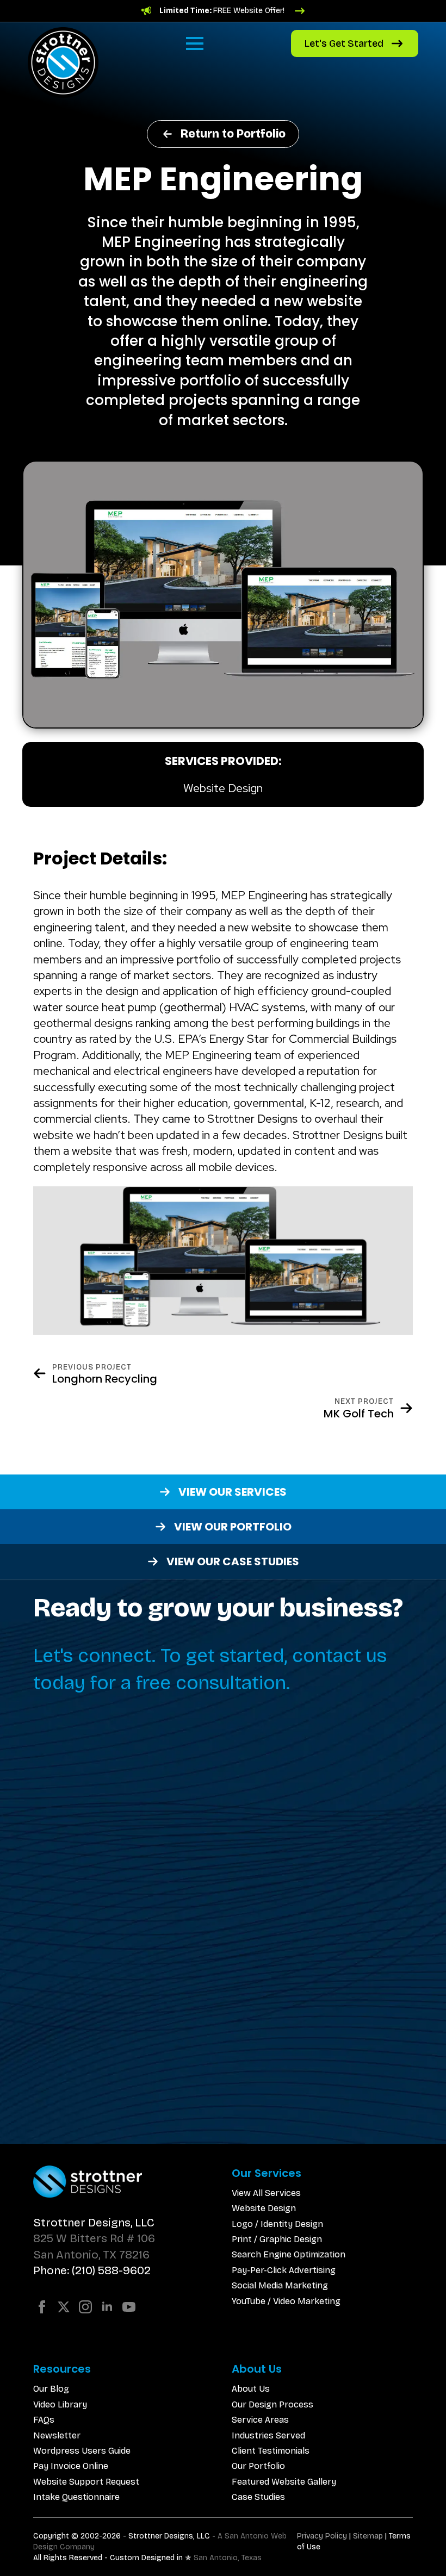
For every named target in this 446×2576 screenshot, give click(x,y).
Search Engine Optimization (289, 2254)
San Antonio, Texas (228, 2558)
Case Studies (258, 2497)
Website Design (264, 2208)
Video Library (60, 2404)
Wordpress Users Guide (82, 2451)
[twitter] (64, 2307)
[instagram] (85, 2307)
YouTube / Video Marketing (286, 2301)
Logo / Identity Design (277, 2224)
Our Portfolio (258, 2466)
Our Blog (51, 2389)
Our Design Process (272, 2404)
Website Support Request (86, 2482)
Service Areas (260, 2420)
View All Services (266, 2193)
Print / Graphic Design (277, 2239)
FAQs (44, 2420)
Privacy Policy (322, 2536)
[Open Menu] (195, 43)
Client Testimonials (271, 2451)
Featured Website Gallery (284, 2482)
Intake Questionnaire (76, 2497)
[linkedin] (107, 2307)
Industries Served (268, 2435)
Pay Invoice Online (71, 2466)
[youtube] (129, 2307)
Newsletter (57, 2435)
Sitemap (368, 2536)
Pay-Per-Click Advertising (284, 2270)
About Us (251, 2389)
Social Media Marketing (280, 2285)
